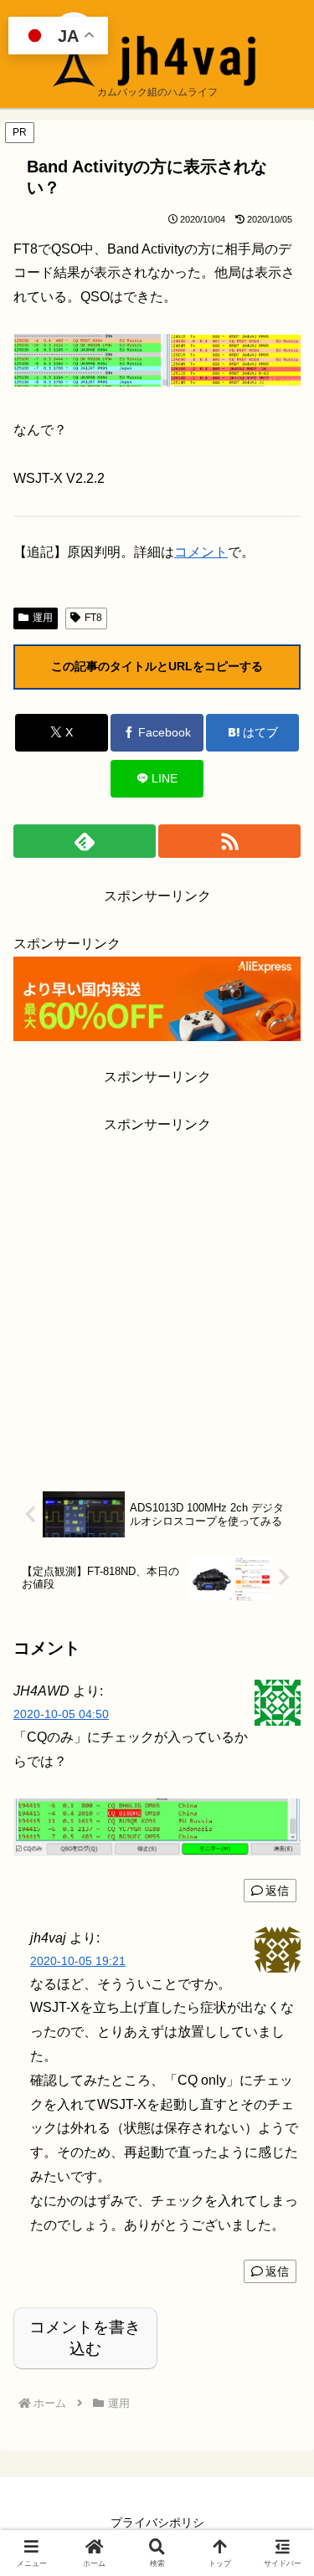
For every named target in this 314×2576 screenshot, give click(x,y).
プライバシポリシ (157, 2522)
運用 (43, 618)
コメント (201, 552)
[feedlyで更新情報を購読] (85, 841)
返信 (277, 1891)
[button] (281, 2191)
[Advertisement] (157, 1294)
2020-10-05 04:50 (61, 1714)
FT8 (93, 618)
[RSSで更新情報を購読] (229, 841)
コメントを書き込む (85, 2338)
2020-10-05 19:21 (78, 1961)
